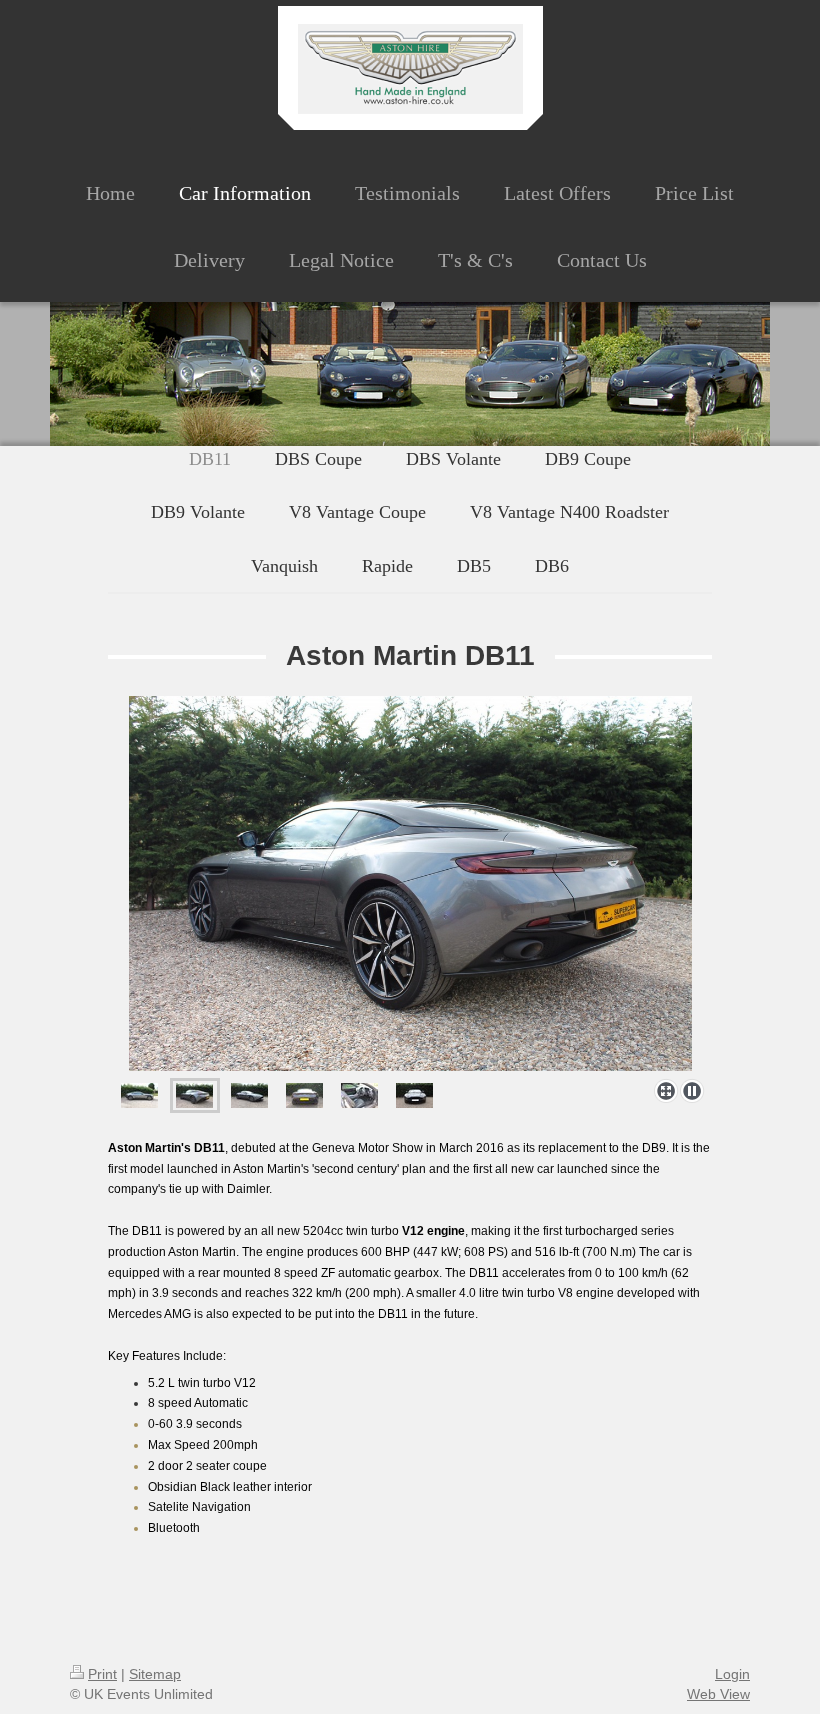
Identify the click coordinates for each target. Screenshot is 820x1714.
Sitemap (155, 1674)
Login (732, 1674)
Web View (718, 1694)
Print (102, 1674)
